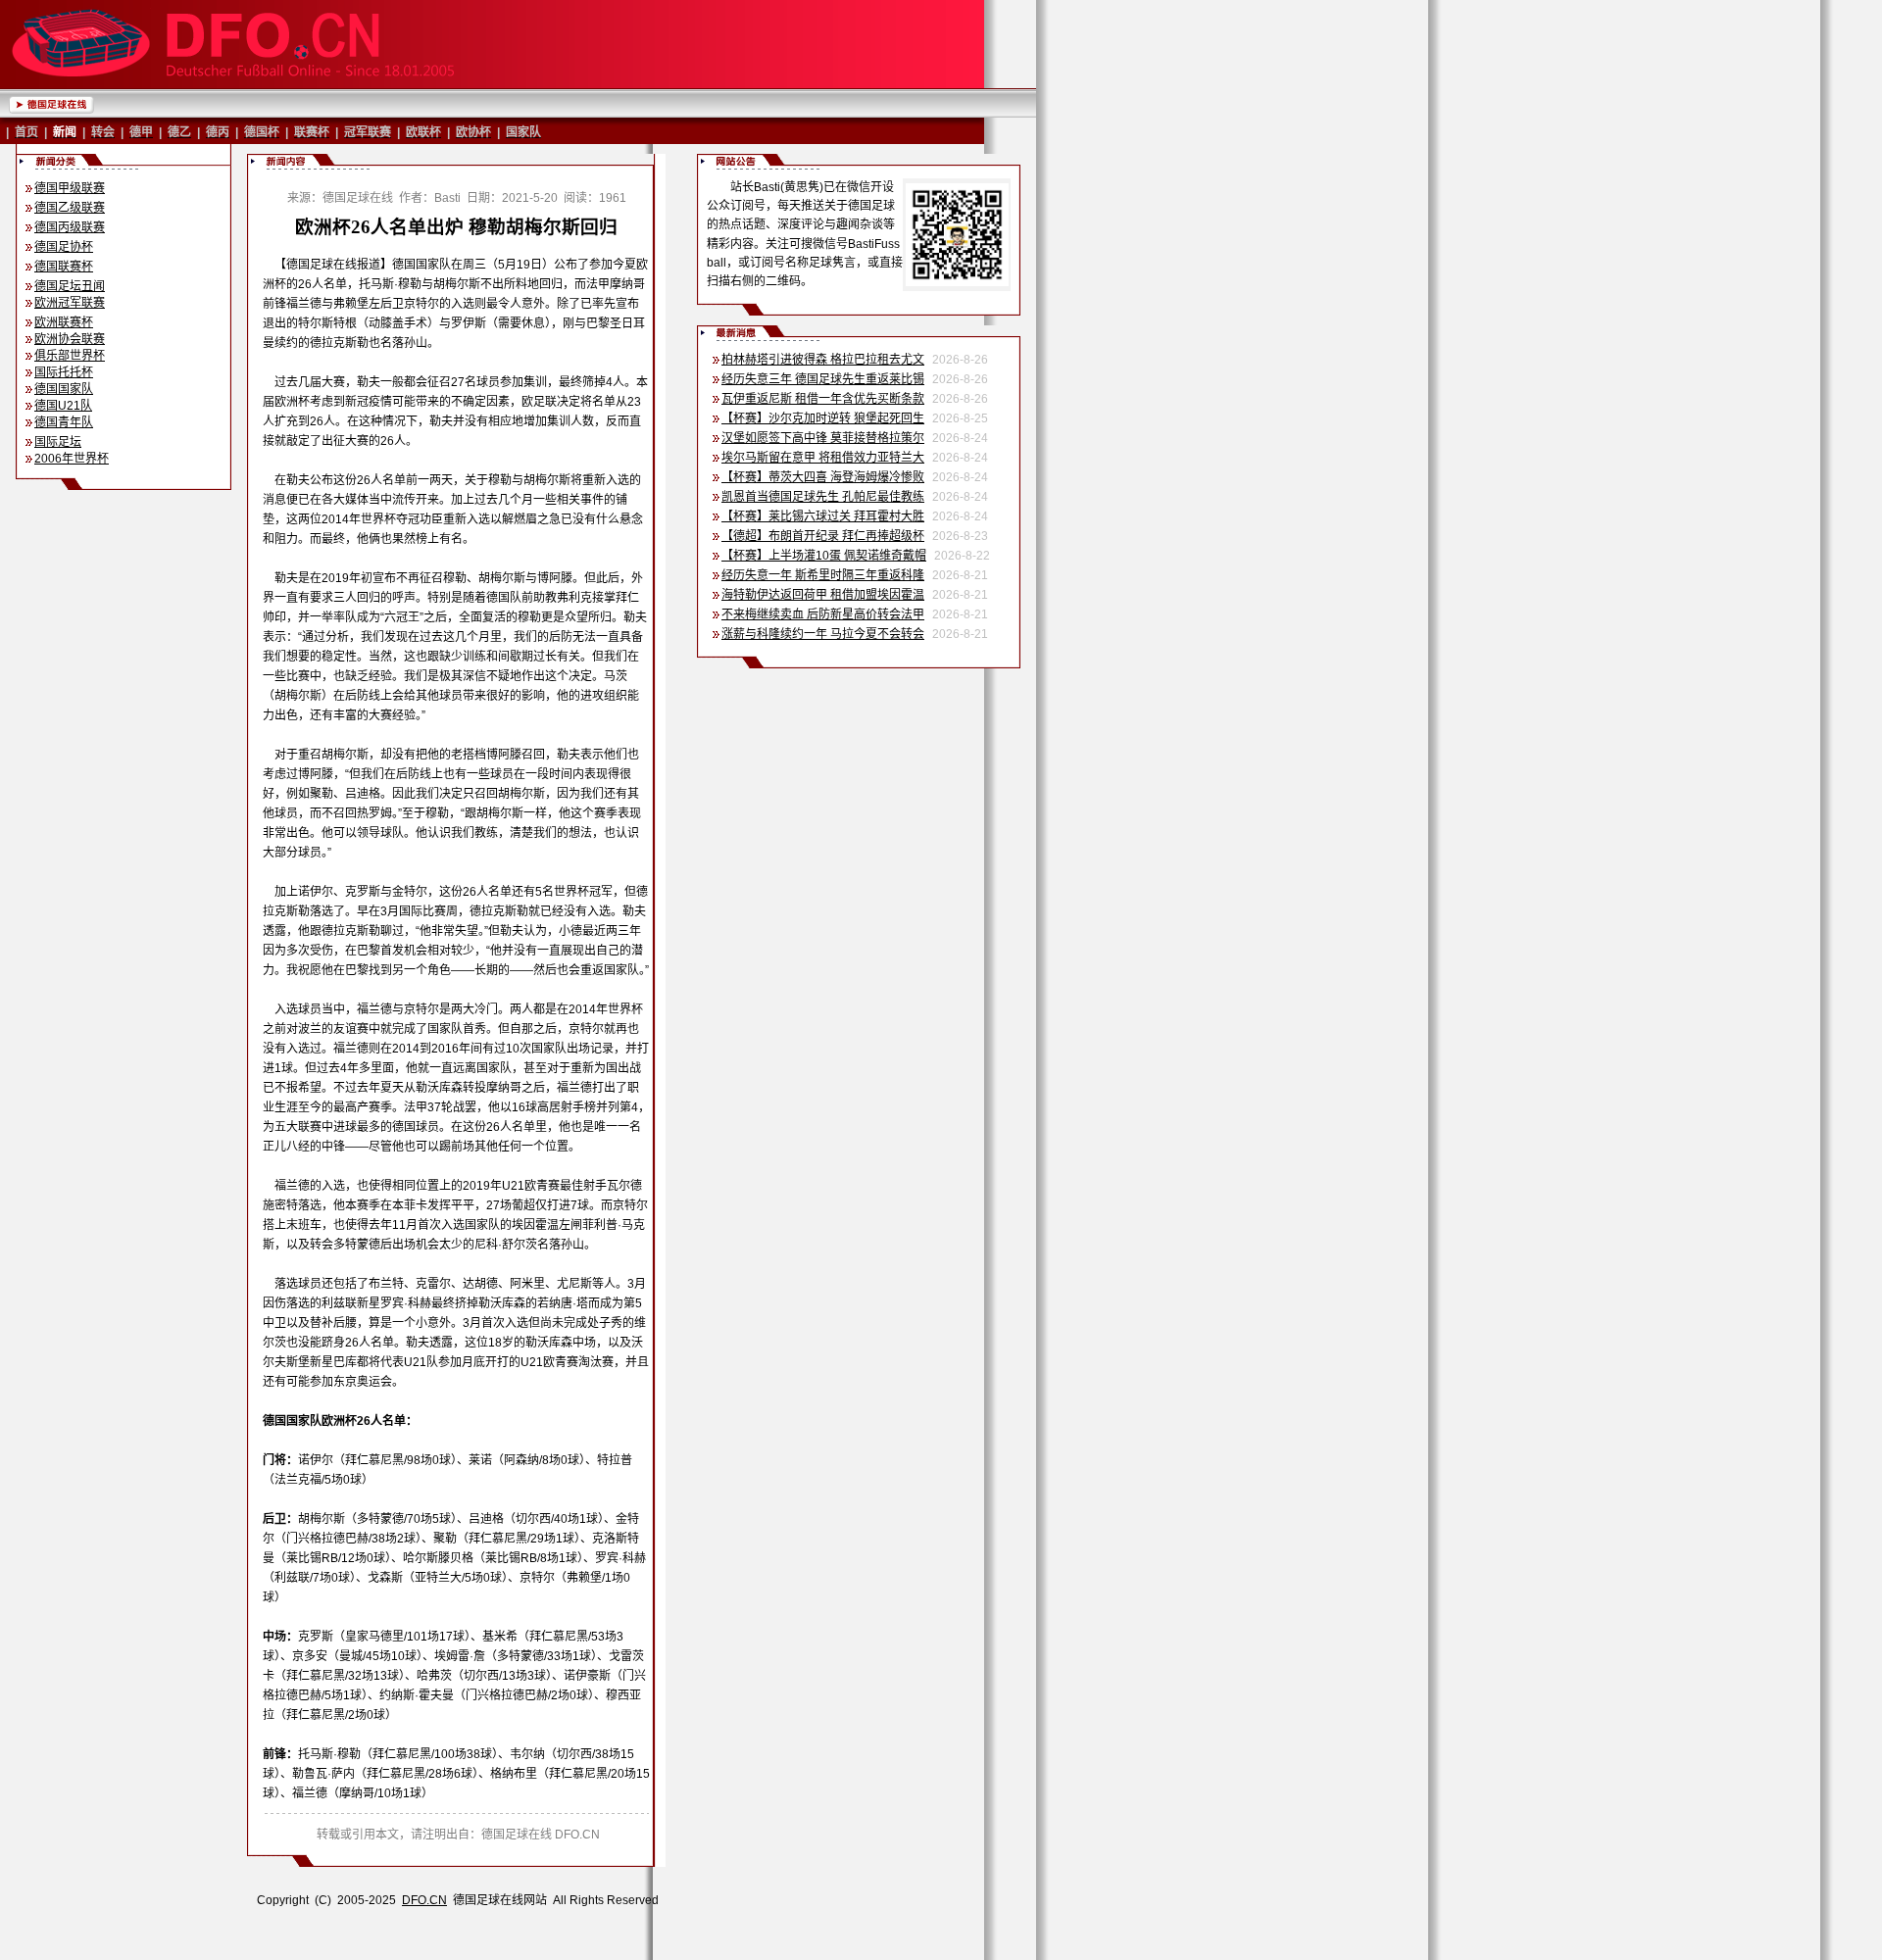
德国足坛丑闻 (70, 286)
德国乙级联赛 (70, 208)
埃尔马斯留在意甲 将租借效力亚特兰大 (823, 458)
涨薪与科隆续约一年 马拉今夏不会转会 (823, 634)
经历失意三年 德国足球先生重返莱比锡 (823, 379)
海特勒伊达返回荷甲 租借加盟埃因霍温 (823, 595)
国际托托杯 (64, 372)
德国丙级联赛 (70, 227)
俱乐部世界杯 (70, 356)
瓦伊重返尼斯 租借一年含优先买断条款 (823, 399)
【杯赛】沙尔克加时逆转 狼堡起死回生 (823, 418)
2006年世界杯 (72, 459)
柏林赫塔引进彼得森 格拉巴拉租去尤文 (823, 360)
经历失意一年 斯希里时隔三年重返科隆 (823, 575)
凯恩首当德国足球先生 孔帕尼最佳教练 (823, 497)
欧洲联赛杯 (64, 322)
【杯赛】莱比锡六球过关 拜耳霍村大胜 (823, 516)
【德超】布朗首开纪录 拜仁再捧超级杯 (823, 536)
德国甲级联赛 (70, 188)
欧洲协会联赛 (70, 339)
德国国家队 (64, 389)
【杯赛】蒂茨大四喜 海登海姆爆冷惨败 (823, 477)
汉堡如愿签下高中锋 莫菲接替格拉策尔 (823, 438)
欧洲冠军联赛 (70, 303)
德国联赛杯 (64, 267)
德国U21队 (63, 406)
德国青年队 (64, 422)
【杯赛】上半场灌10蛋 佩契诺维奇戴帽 (824, 556)
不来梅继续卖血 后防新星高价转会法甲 (823, 614)
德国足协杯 (64, 247)
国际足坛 (58, 442)
